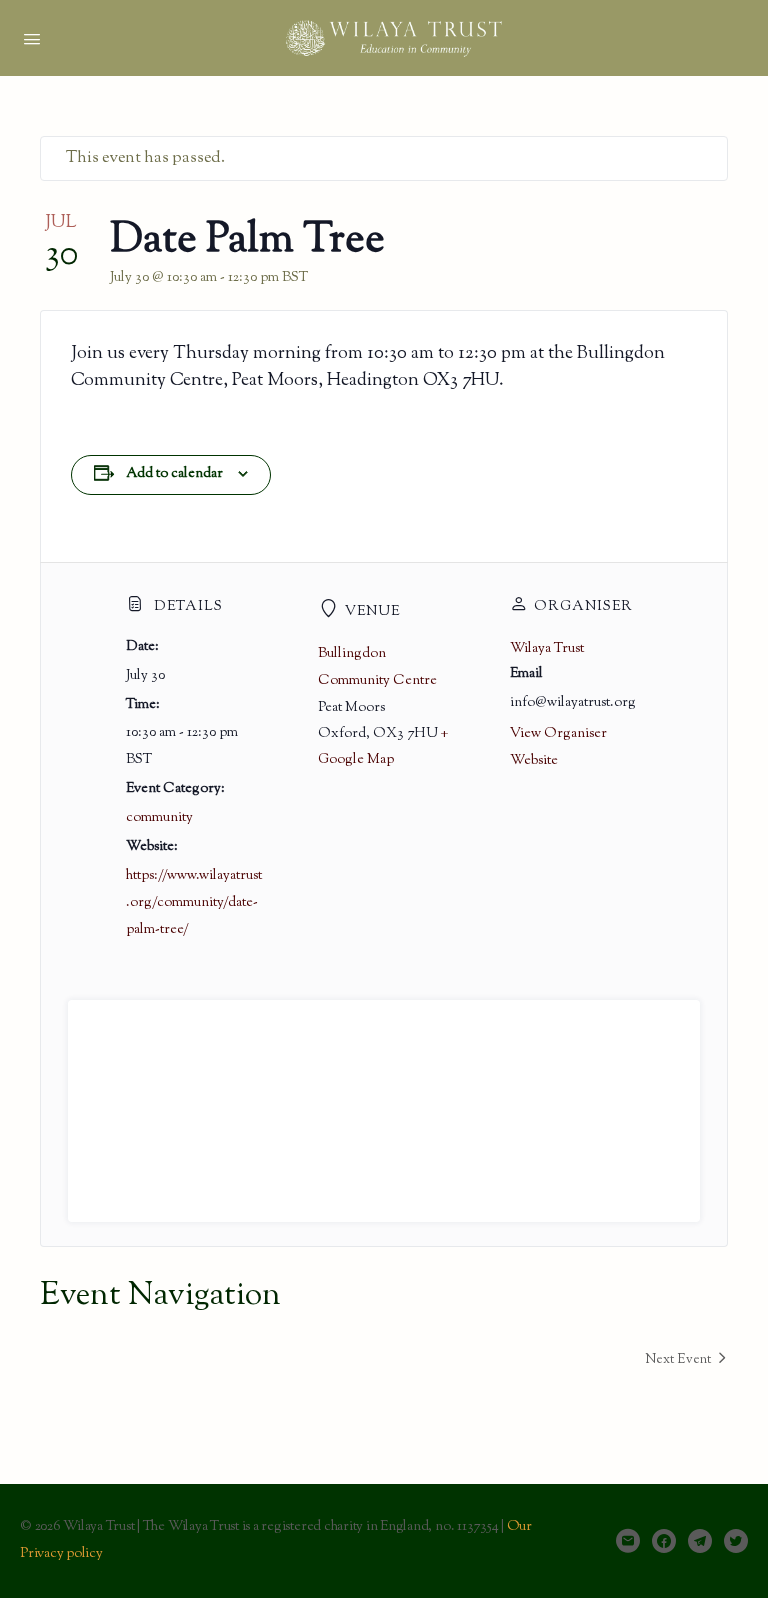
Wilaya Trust (547, 649)
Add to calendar (174, 474)
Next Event (678, 1360)
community (159, 818)
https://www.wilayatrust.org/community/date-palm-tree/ (194, 903)
